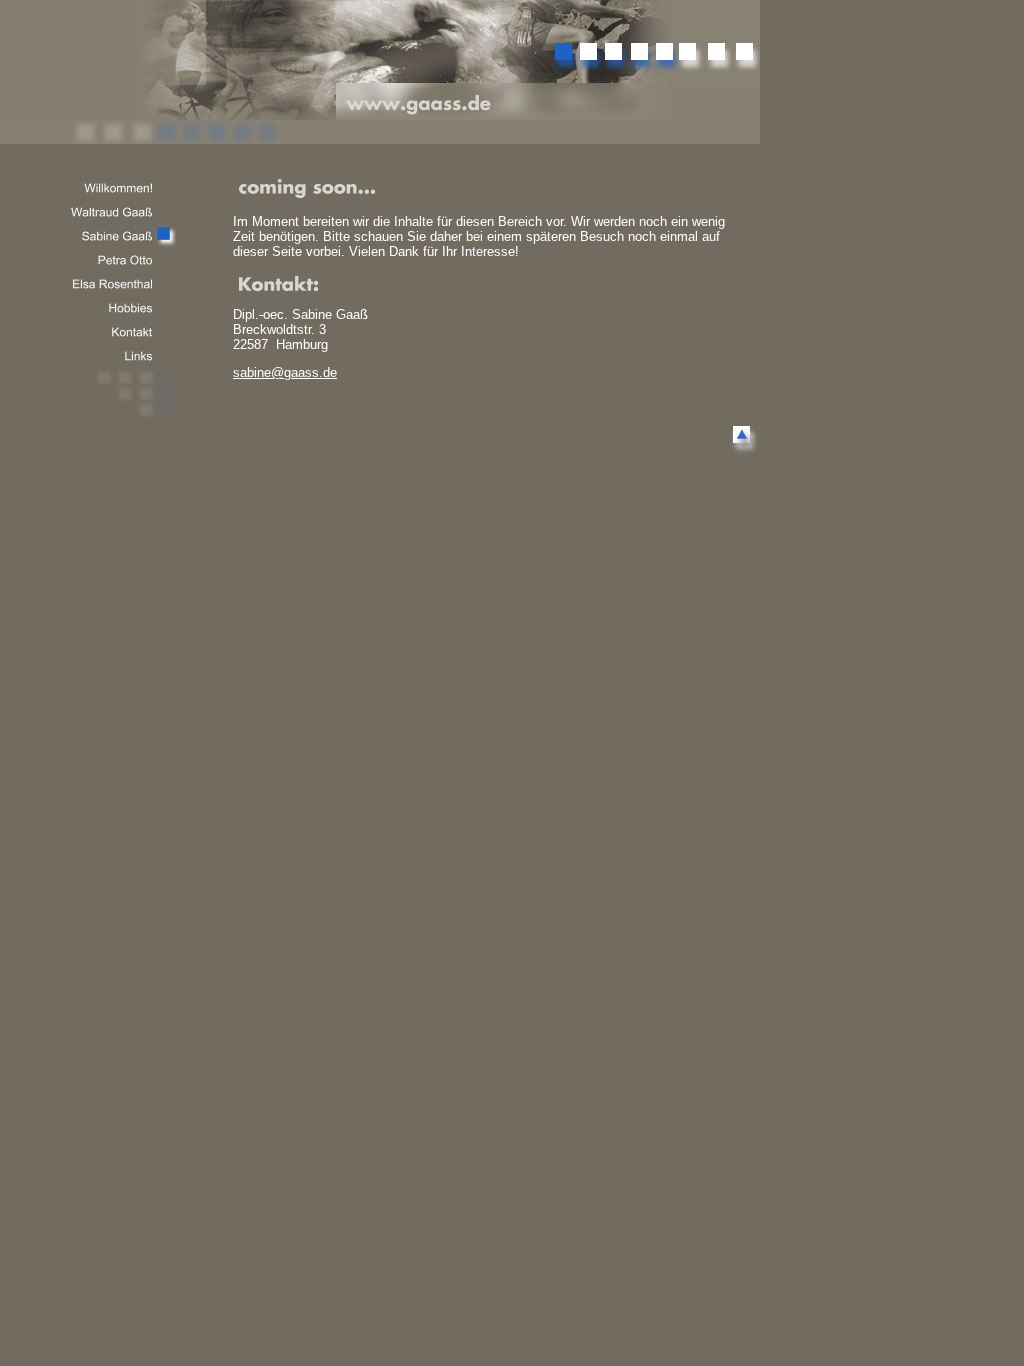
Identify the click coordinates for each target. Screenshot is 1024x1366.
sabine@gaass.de (285, 372)
